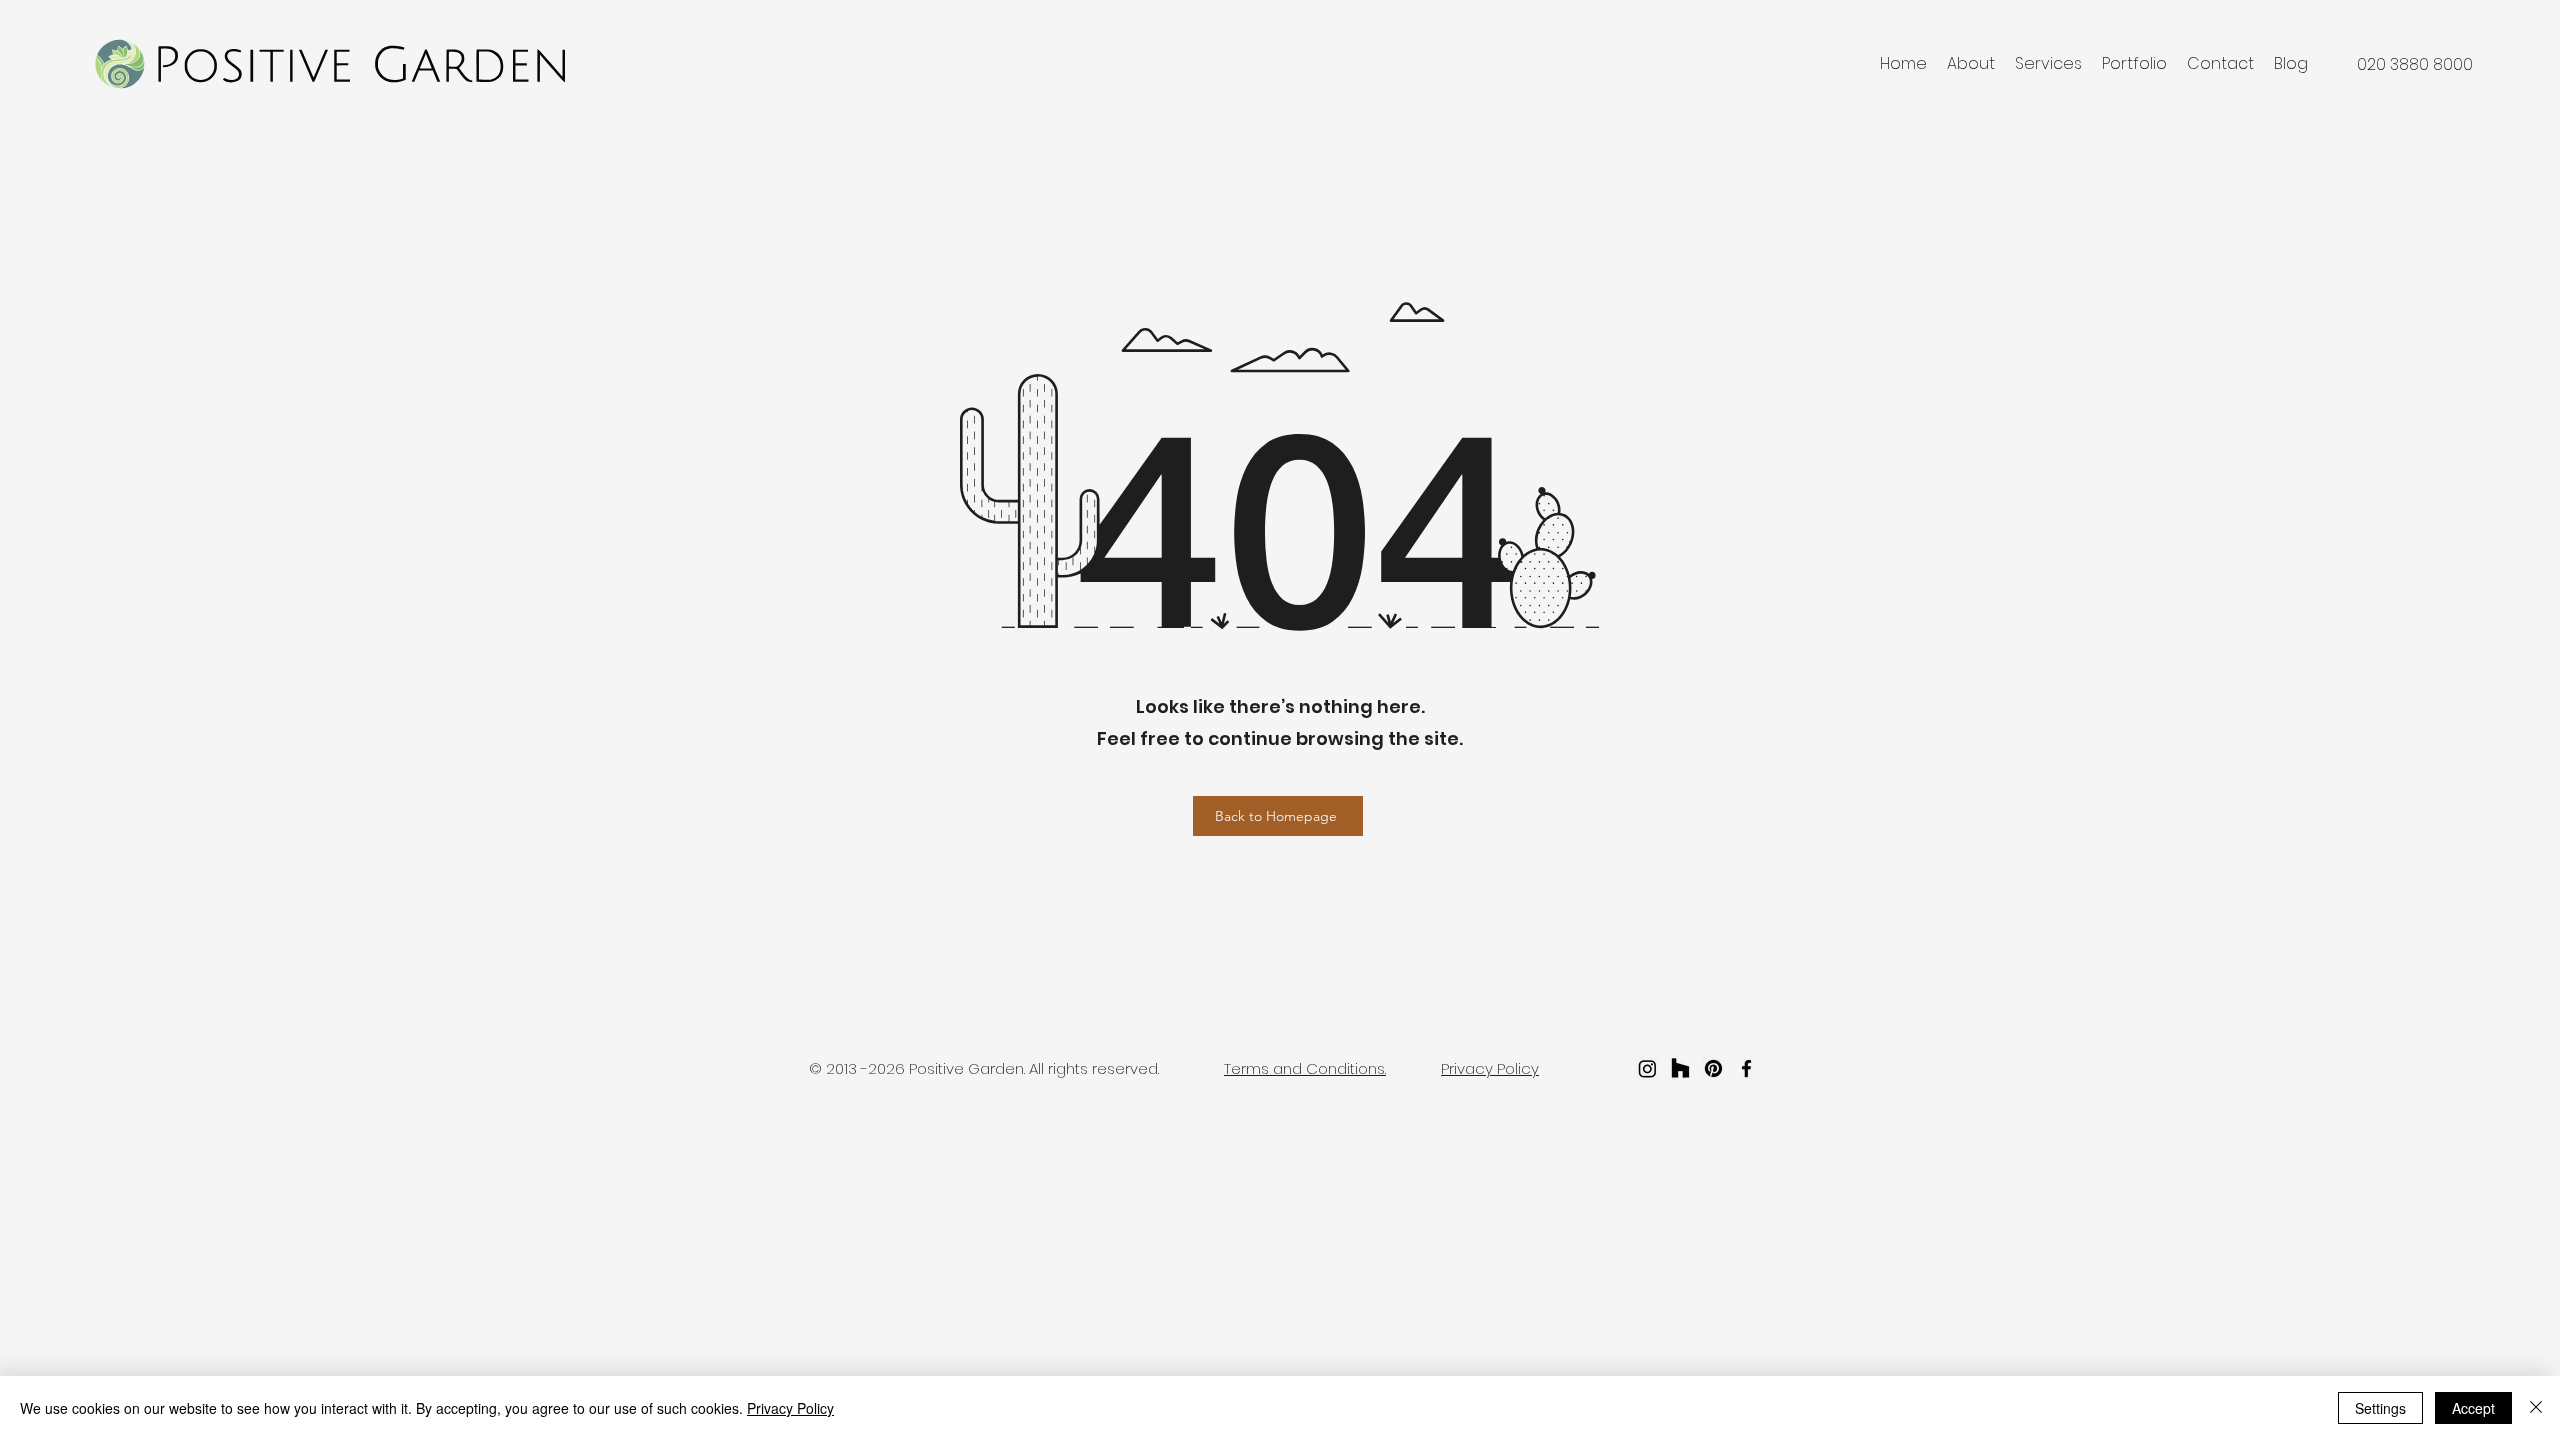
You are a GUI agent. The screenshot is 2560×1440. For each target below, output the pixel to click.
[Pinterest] (1713, 1068)
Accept (2473, 1408)
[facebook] (1746, 1068)
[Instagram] (1647, 1068)
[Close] (2536, 1408)
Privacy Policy (790, 1408)
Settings (2380, 1408)
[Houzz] (1680, 1068)
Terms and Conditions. (1305, 1068)
